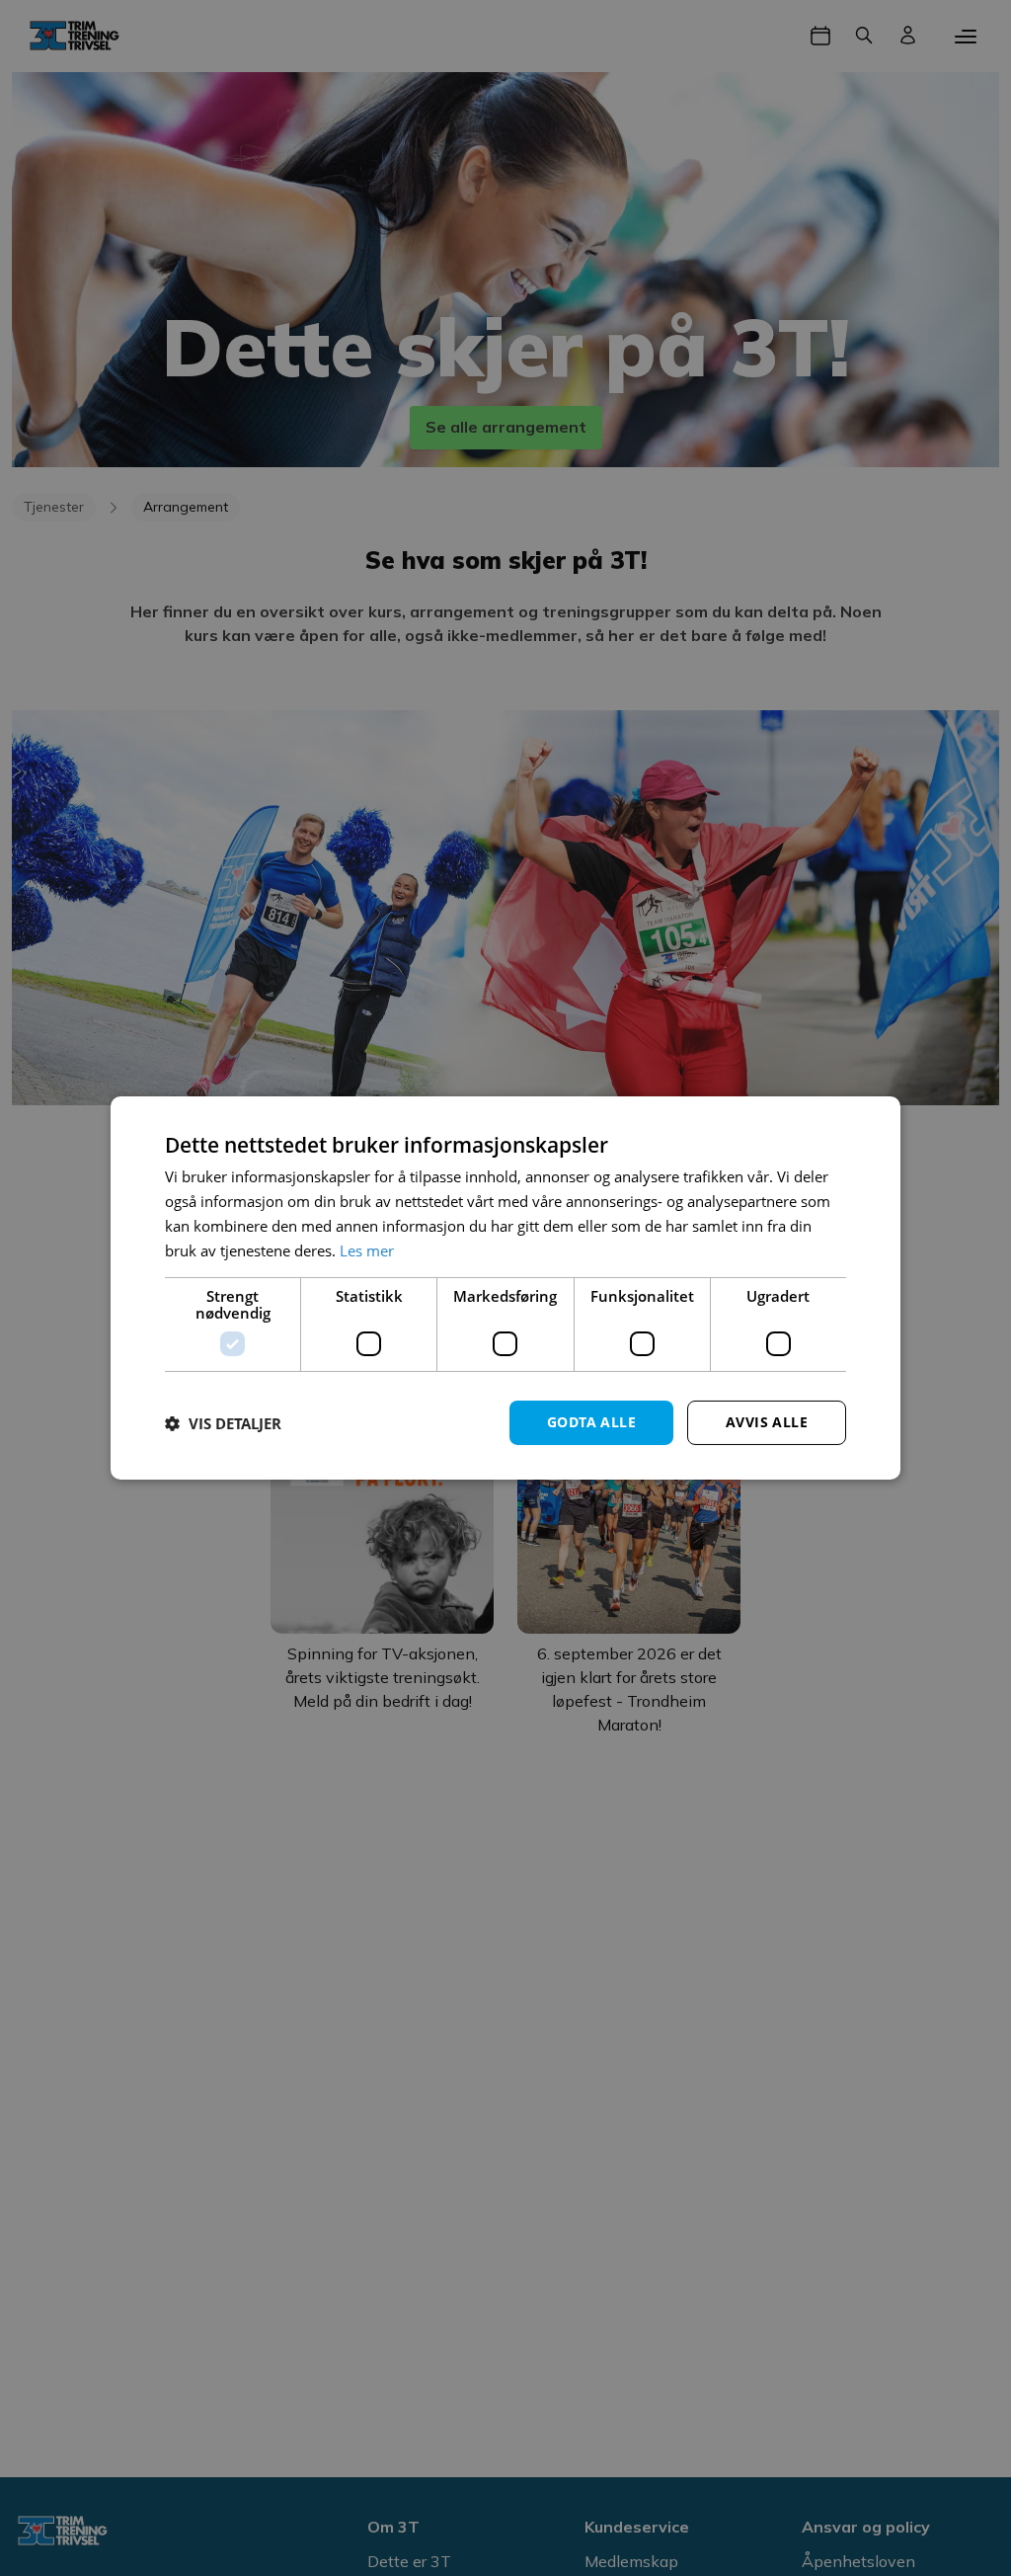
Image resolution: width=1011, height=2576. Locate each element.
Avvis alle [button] (767, 1422)
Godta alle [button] (591, 1422)
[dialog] (505, 1288)
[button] (223, 1423)
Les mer (367, 1250)
